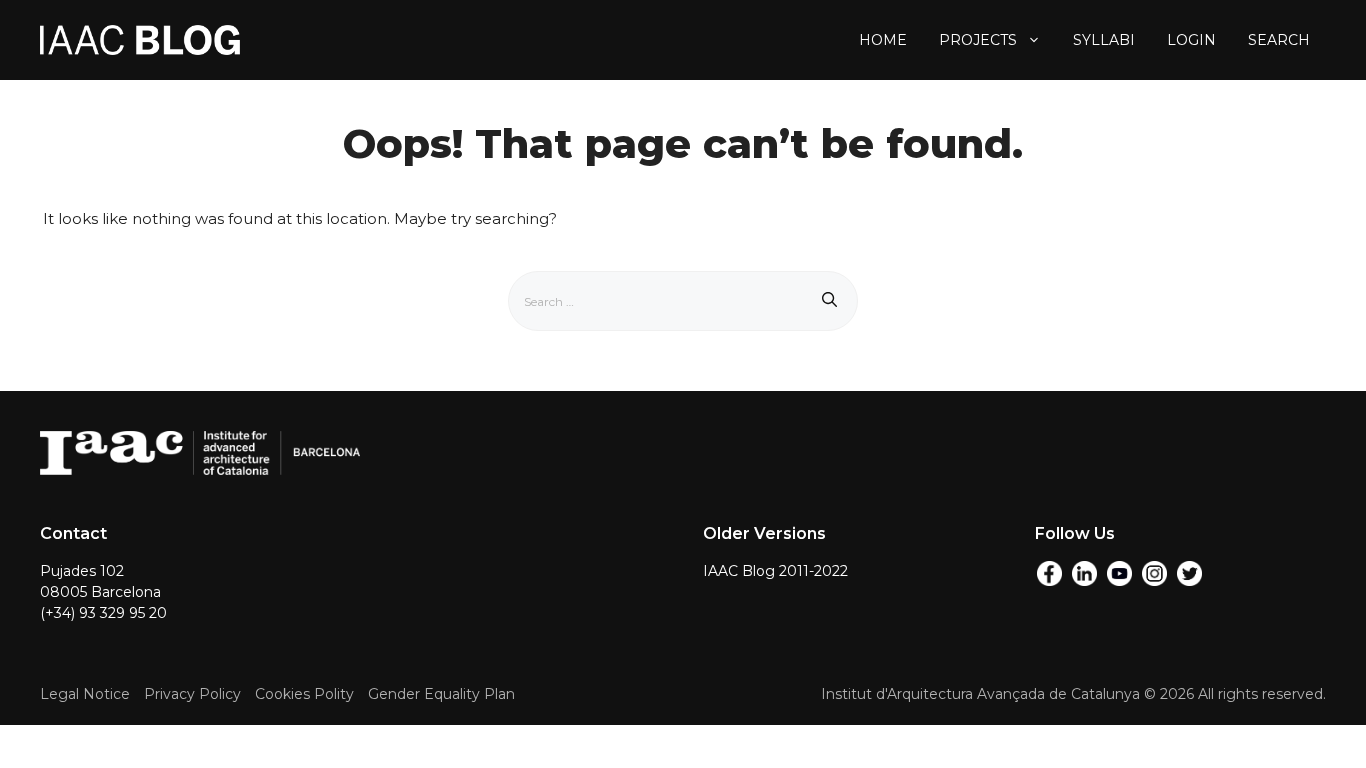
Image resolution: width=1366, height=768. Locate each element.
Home (883, 40)
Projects (978, 40)
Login (1191, 40)
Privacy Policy (192, 694)
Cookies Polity (304, 694)
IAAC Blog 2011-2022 (775, 571)
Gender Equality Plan (441, 694)
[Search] (829, 301)
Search (1279, 40)
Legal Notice (85, 694)
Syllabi (1104, 40)
